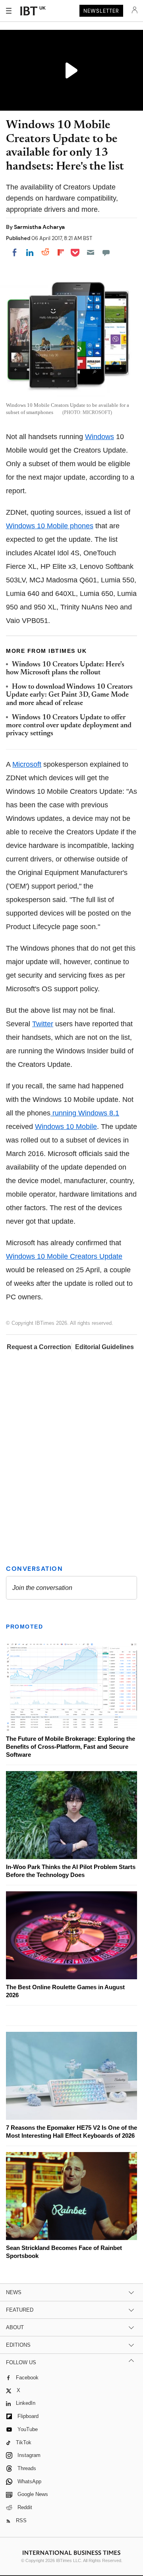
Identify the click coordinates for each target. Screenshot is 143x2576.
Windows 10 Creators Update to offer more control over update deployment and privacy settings (69, 726)
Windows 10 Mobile (66, 1127)
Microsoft (27, 764)
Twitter (43, 1024)
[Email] (91, 252)
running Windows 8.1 (85, 1113)
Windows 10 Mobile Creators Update (64, 1256)
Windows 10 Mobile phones (50, 526)
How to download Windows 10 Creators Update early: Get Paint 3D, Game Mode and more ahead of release (69, 695)
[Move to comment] (106, 252)
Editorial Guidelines (104, 1347)
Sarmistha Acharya (39, 227)
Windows (100, 437)
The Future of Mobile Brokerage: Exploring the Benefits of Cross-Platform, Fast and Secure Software (71, 1747)
